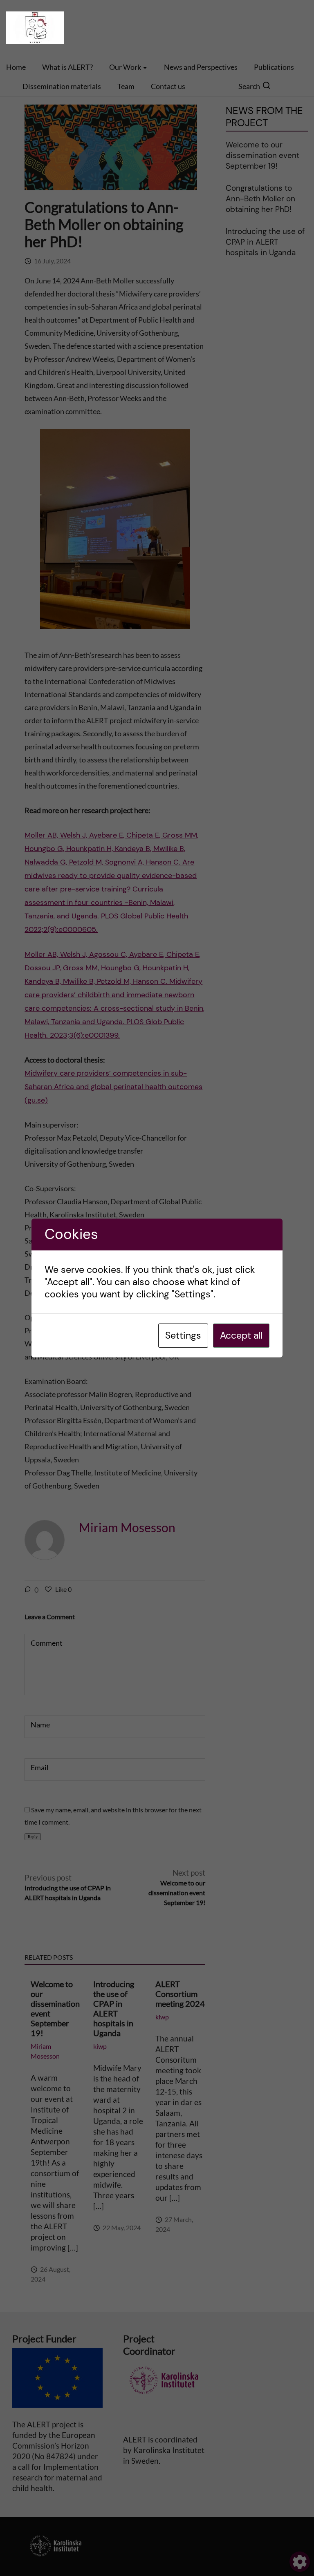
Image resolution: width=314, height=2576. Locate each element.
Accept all (241, 1335)
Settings (183, 1335)
